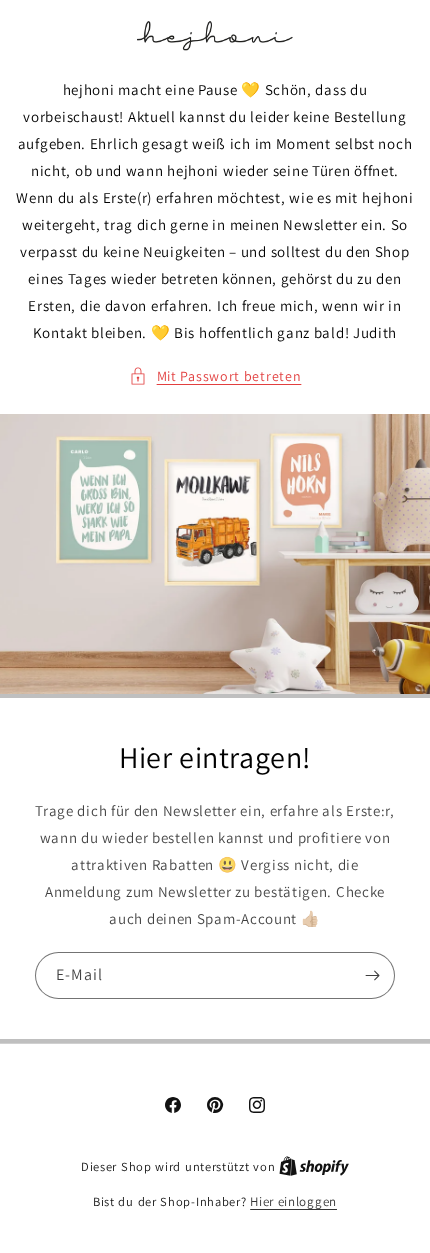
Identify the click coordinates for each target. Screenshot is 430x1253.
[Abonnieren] (372, 975)
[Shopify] (314, 1166)
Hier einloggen (293, 1201)
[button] (215, 376)
